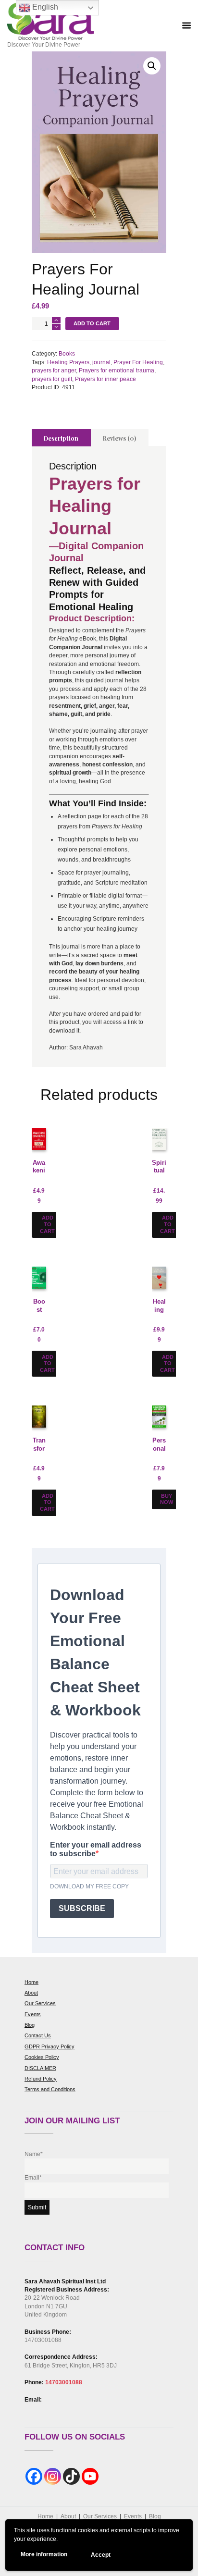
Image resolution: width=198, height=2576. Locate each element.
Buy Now (167, 1499)
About (31, 1993)
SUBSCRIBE (82, 1908)
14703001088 (64, 2382)
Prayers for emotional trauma (117, 370)
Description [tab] (61, 438)
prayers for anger (54, 370)
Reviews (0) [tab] (119, 438)
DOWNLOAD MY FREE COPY (89, 1886)
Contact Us (38, 2035)
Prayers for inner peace (105, 379)
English (44, 7)
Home (31, 1982)
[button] (152, 66)
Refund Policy (41, 2079)
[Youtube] (90, 2476)
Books (67, 354)
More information (44, 2554)
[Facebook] (34, 2476)
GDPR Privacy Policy (49, 2046)
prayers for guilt (52, 379)
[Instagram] (53, 2476)
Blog (30, 2025)
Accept (101, 2555)
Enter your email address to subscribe (96, 1849)
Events (33, 2014)
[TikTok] (71, 2476)
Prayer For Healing (138, 362)
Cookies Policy (42, 2057)
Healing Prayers (68, 362)
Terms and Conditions (50, 2089)
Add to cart (92, 323)
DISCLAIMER (40, 2068)
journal (101, 362)
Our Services (40, 2003)
